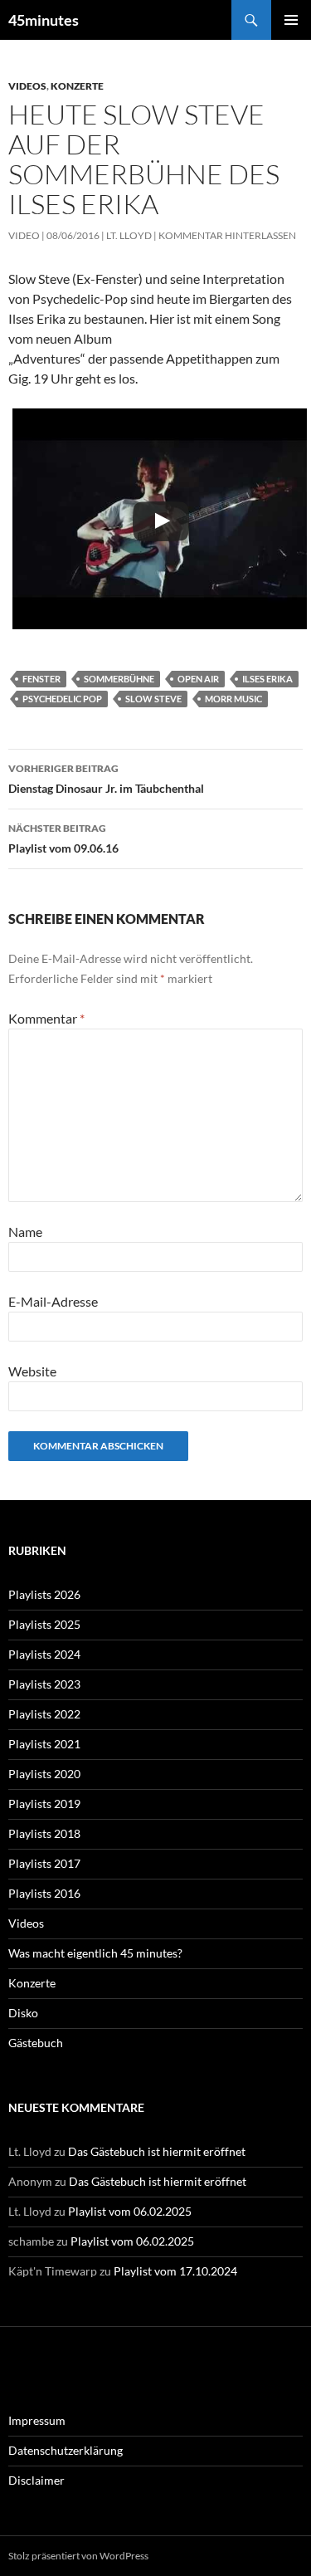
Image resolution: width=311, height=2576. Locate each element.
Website (32, 1371)
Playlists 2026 (44, 1594)
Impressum (37, 2420)
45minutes (44, 20)
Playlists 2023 (44, 1684)
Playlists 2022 (44, 1714)
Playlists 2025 (44, 1624)
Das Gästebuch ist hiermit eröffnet (157, 2151)
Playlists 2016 (44, 1893)
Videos (27, 86)
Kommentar (46, 1018)
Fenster (41, 679)
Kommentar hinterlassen (227, 235)
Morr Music (233, 699)
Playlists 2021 (44, 1744)
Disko (23, 2013)
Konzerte (77, 86)
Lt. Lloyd (129, 235)
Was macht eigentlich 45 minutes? (95, 1953)
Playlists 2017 (44, 1863)
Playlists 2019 (44, 1804)
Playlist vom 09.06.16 (63, 838)
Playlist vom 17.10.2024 (175, 2271)
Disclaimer (36, 2480)
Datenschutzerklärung (66, 2450)
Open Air (198, 679)
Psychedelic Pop (62, 699)
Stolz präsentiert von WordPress (78, 2556)
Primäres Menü (291, 20)
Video (24, 235)
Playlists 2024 (44, 1654)
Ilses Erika (267, 679)
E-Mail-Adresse (53, 1301)
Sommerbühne (119, 679)
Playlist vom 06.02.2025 (130, 2211)
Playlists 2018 (44, 1833)
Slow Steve (153, 699)
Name (25, 1232)
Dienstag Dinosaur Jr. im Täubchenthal (106, 779)
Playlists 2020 (44, 1774)
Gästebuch (36, 2043)
